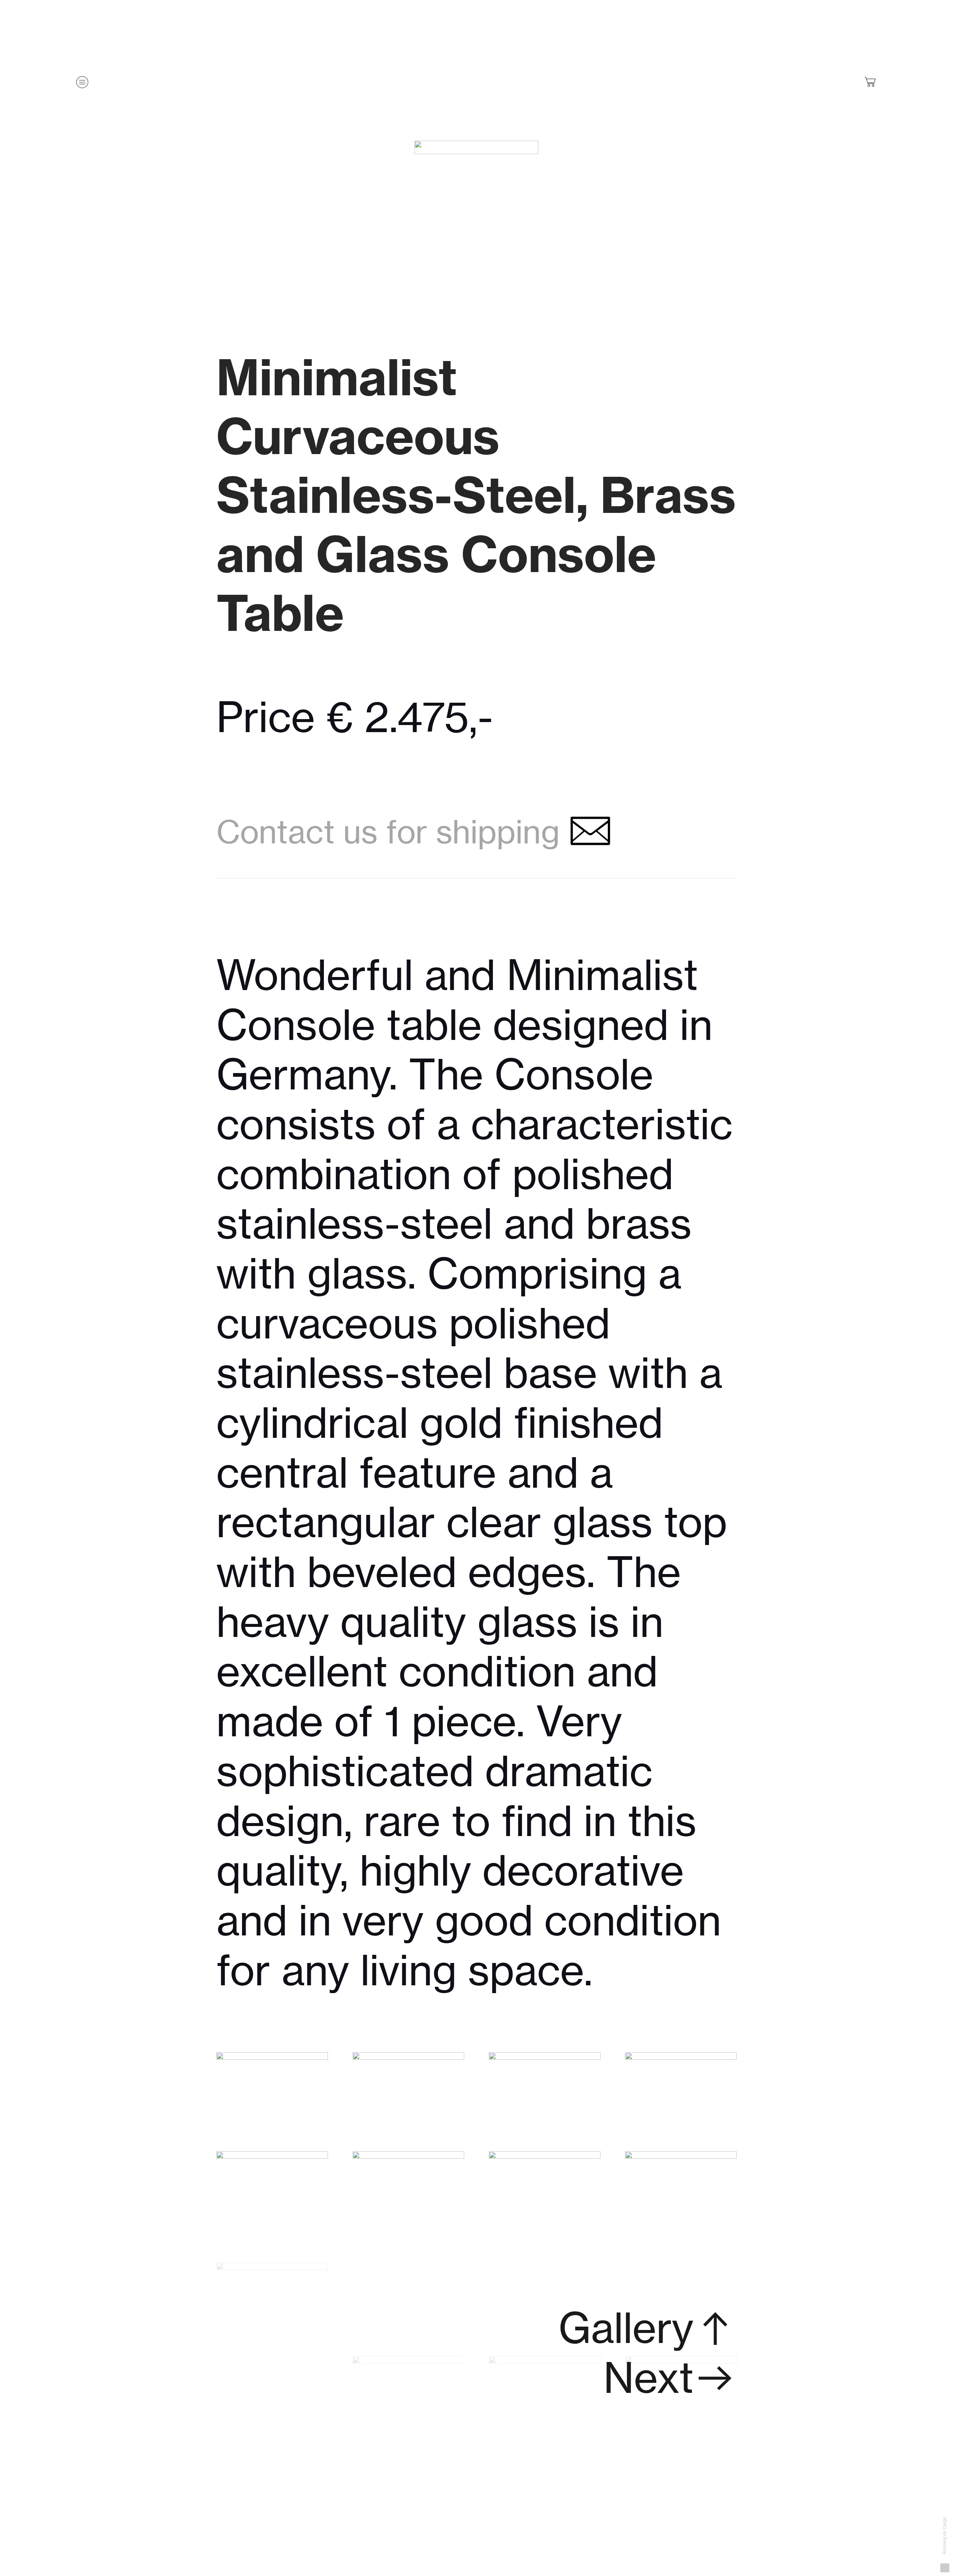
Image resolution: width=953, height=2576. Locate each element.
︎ (715, 2328)
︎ (871, 82)
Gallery (626, 2328)
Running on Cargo (944, 2536)
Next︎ (670, 2378)
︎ (586, 832)
